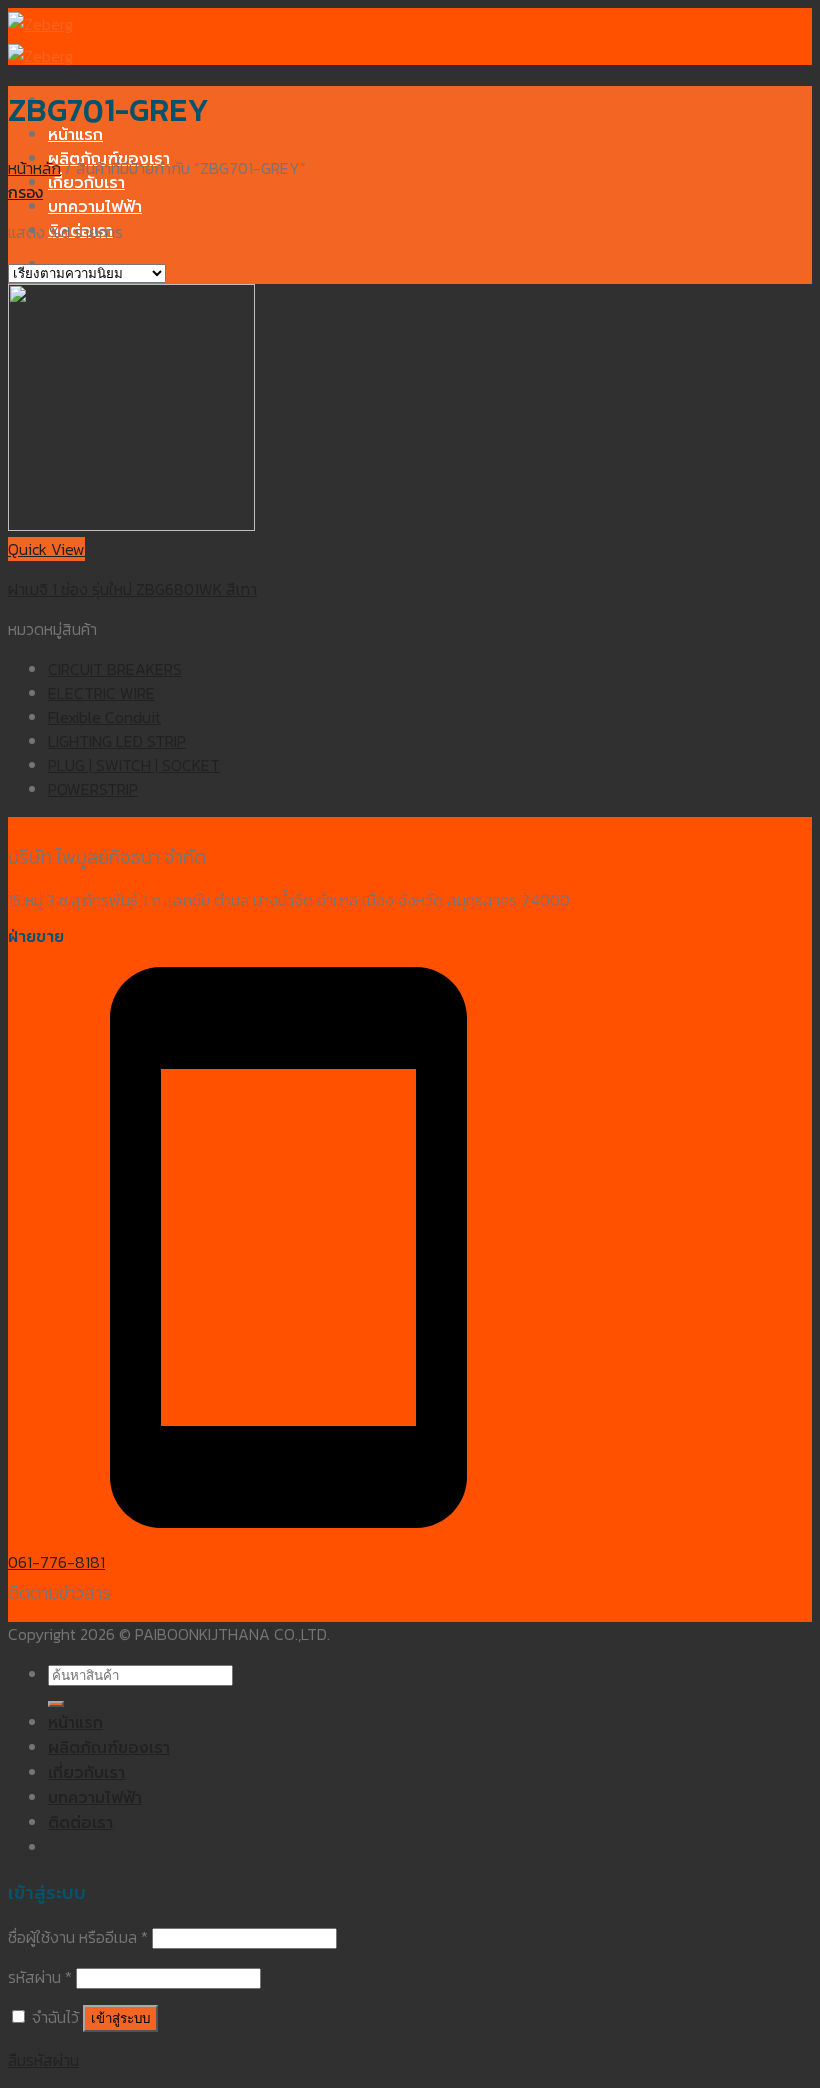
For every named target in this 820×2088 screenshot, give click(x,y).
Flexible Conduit (104, 717)
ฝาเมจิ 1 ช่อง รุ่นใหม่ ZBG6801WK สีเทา (132, 589)
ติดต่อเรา (80, 1823)
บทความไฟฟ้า (95, 207)
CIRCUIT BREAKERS (115, 669)
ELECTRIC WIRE (101, 693)
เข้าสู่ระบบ (120, 2018)
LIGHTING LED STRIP (117, 741)
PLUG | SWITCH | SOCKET (134, 765)
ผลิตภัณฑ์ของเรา (109, 1748)
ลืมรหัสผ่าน (43, 2060)
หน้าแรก (75, 135)
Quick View (46, 549)
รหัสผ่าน (40, 1977)
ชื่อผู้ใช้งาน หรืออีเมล (78, 1937)
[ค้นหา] (56, 1704)
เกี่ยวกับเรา (86, 183)
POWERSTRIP (93, 789)
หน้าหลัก (34, 168)
